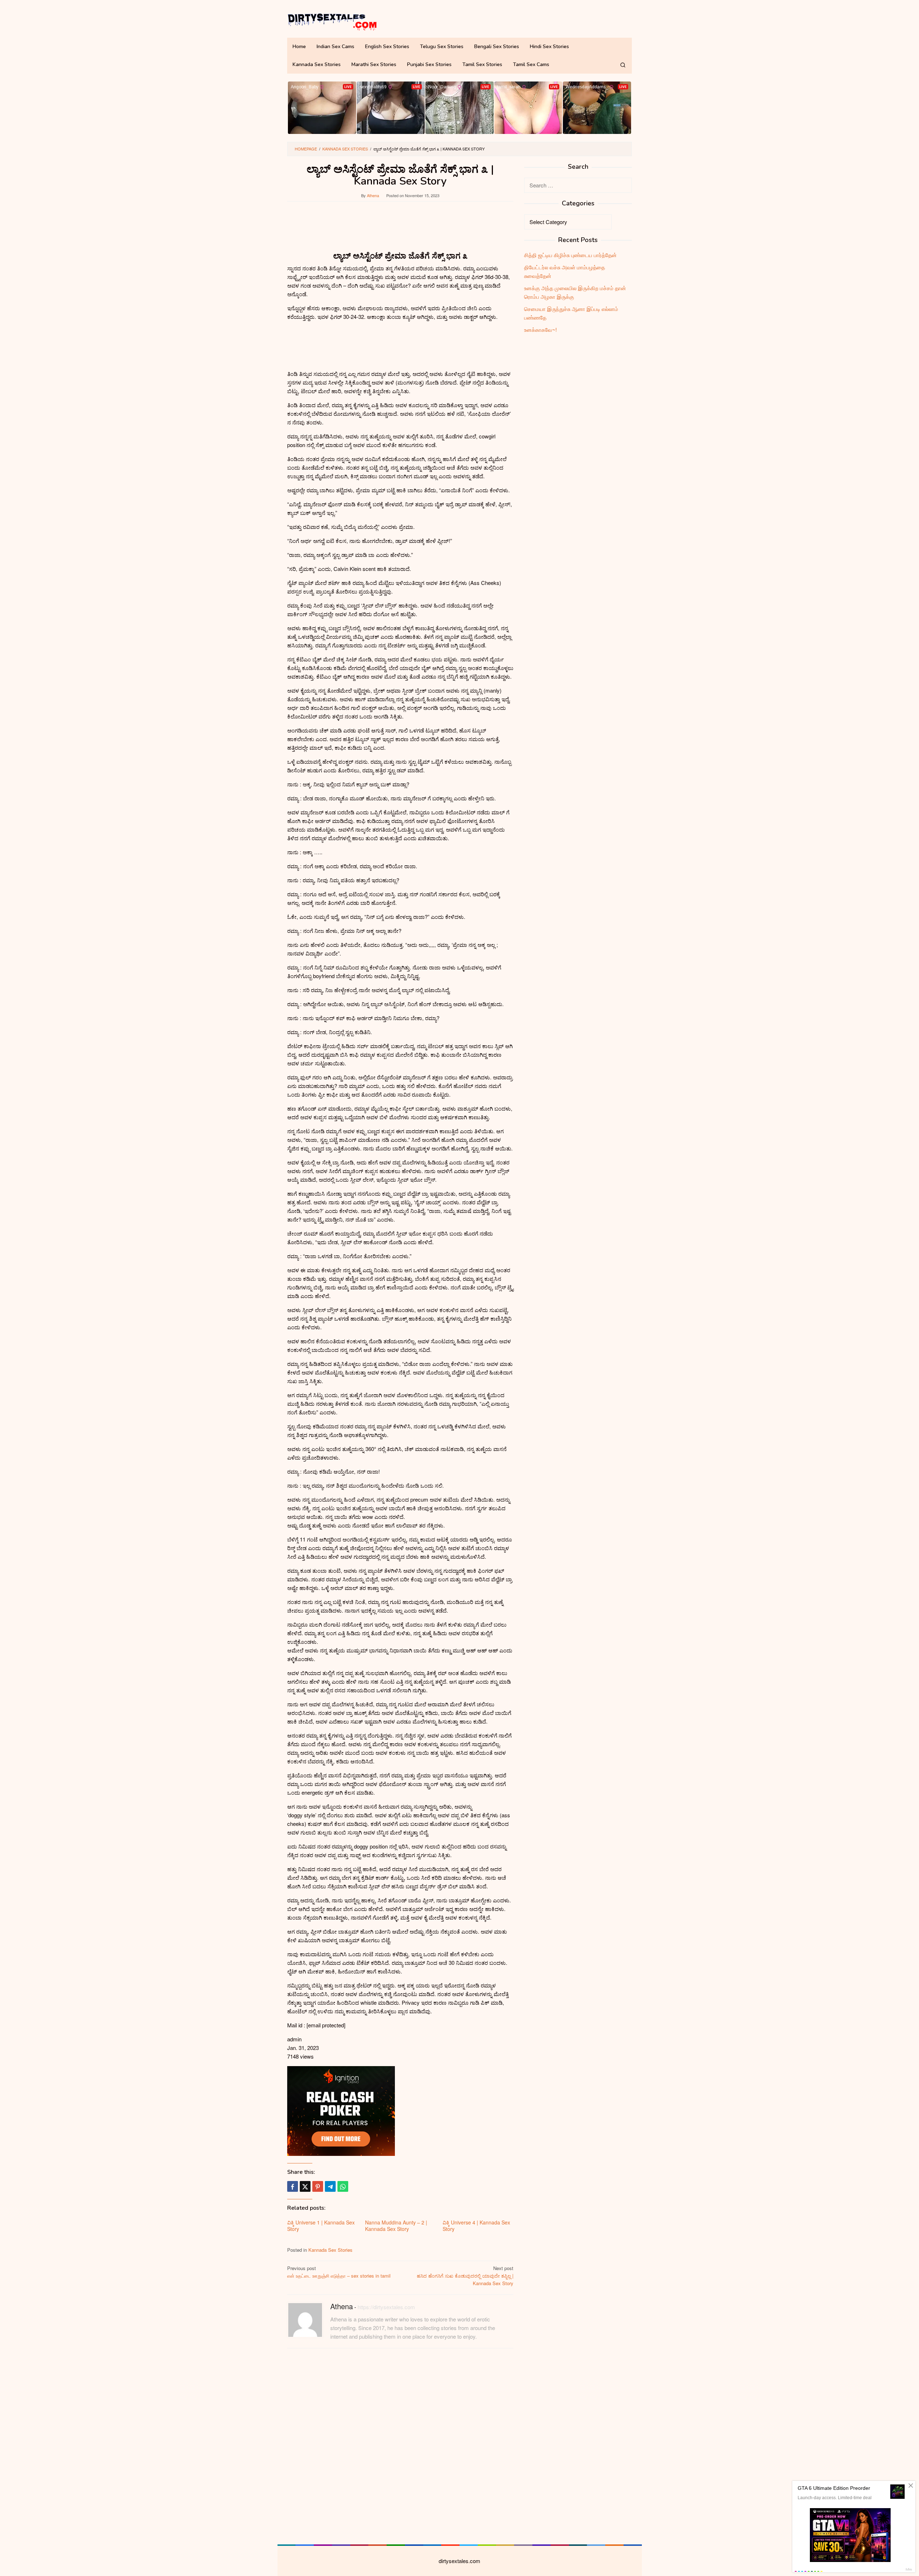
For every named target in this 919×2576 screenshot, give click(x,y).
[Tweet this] (305, 2186)
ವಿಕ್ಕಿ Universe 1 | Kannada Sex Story (321, 2226)
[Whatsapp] (343, 2186)
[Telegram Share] (330, 2186)
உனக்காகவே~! (540, 329)
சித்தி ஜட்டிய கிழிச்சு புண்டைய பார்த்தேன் (570, 255)
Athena (342, 2306)
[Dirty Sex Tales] (332, 21)
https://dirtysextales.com (386, 2307)
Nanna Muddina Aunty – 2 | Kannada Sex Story (396, 2226)
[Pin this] (318, 2186)
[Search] (623, 65)
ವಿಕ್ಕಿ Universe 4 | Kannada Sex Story (476, 2226)
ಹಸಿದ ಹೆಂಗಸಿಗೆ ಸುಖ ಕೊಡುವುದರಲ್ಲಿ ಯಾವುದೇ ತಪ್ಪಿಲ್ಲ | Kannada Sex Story (465, 2276)
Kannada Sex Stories (330, 2250)
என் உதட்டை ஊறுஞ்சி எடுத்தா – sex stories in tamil (339, 2272)
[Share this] (293, 2186)
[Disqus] (400, 2445)
